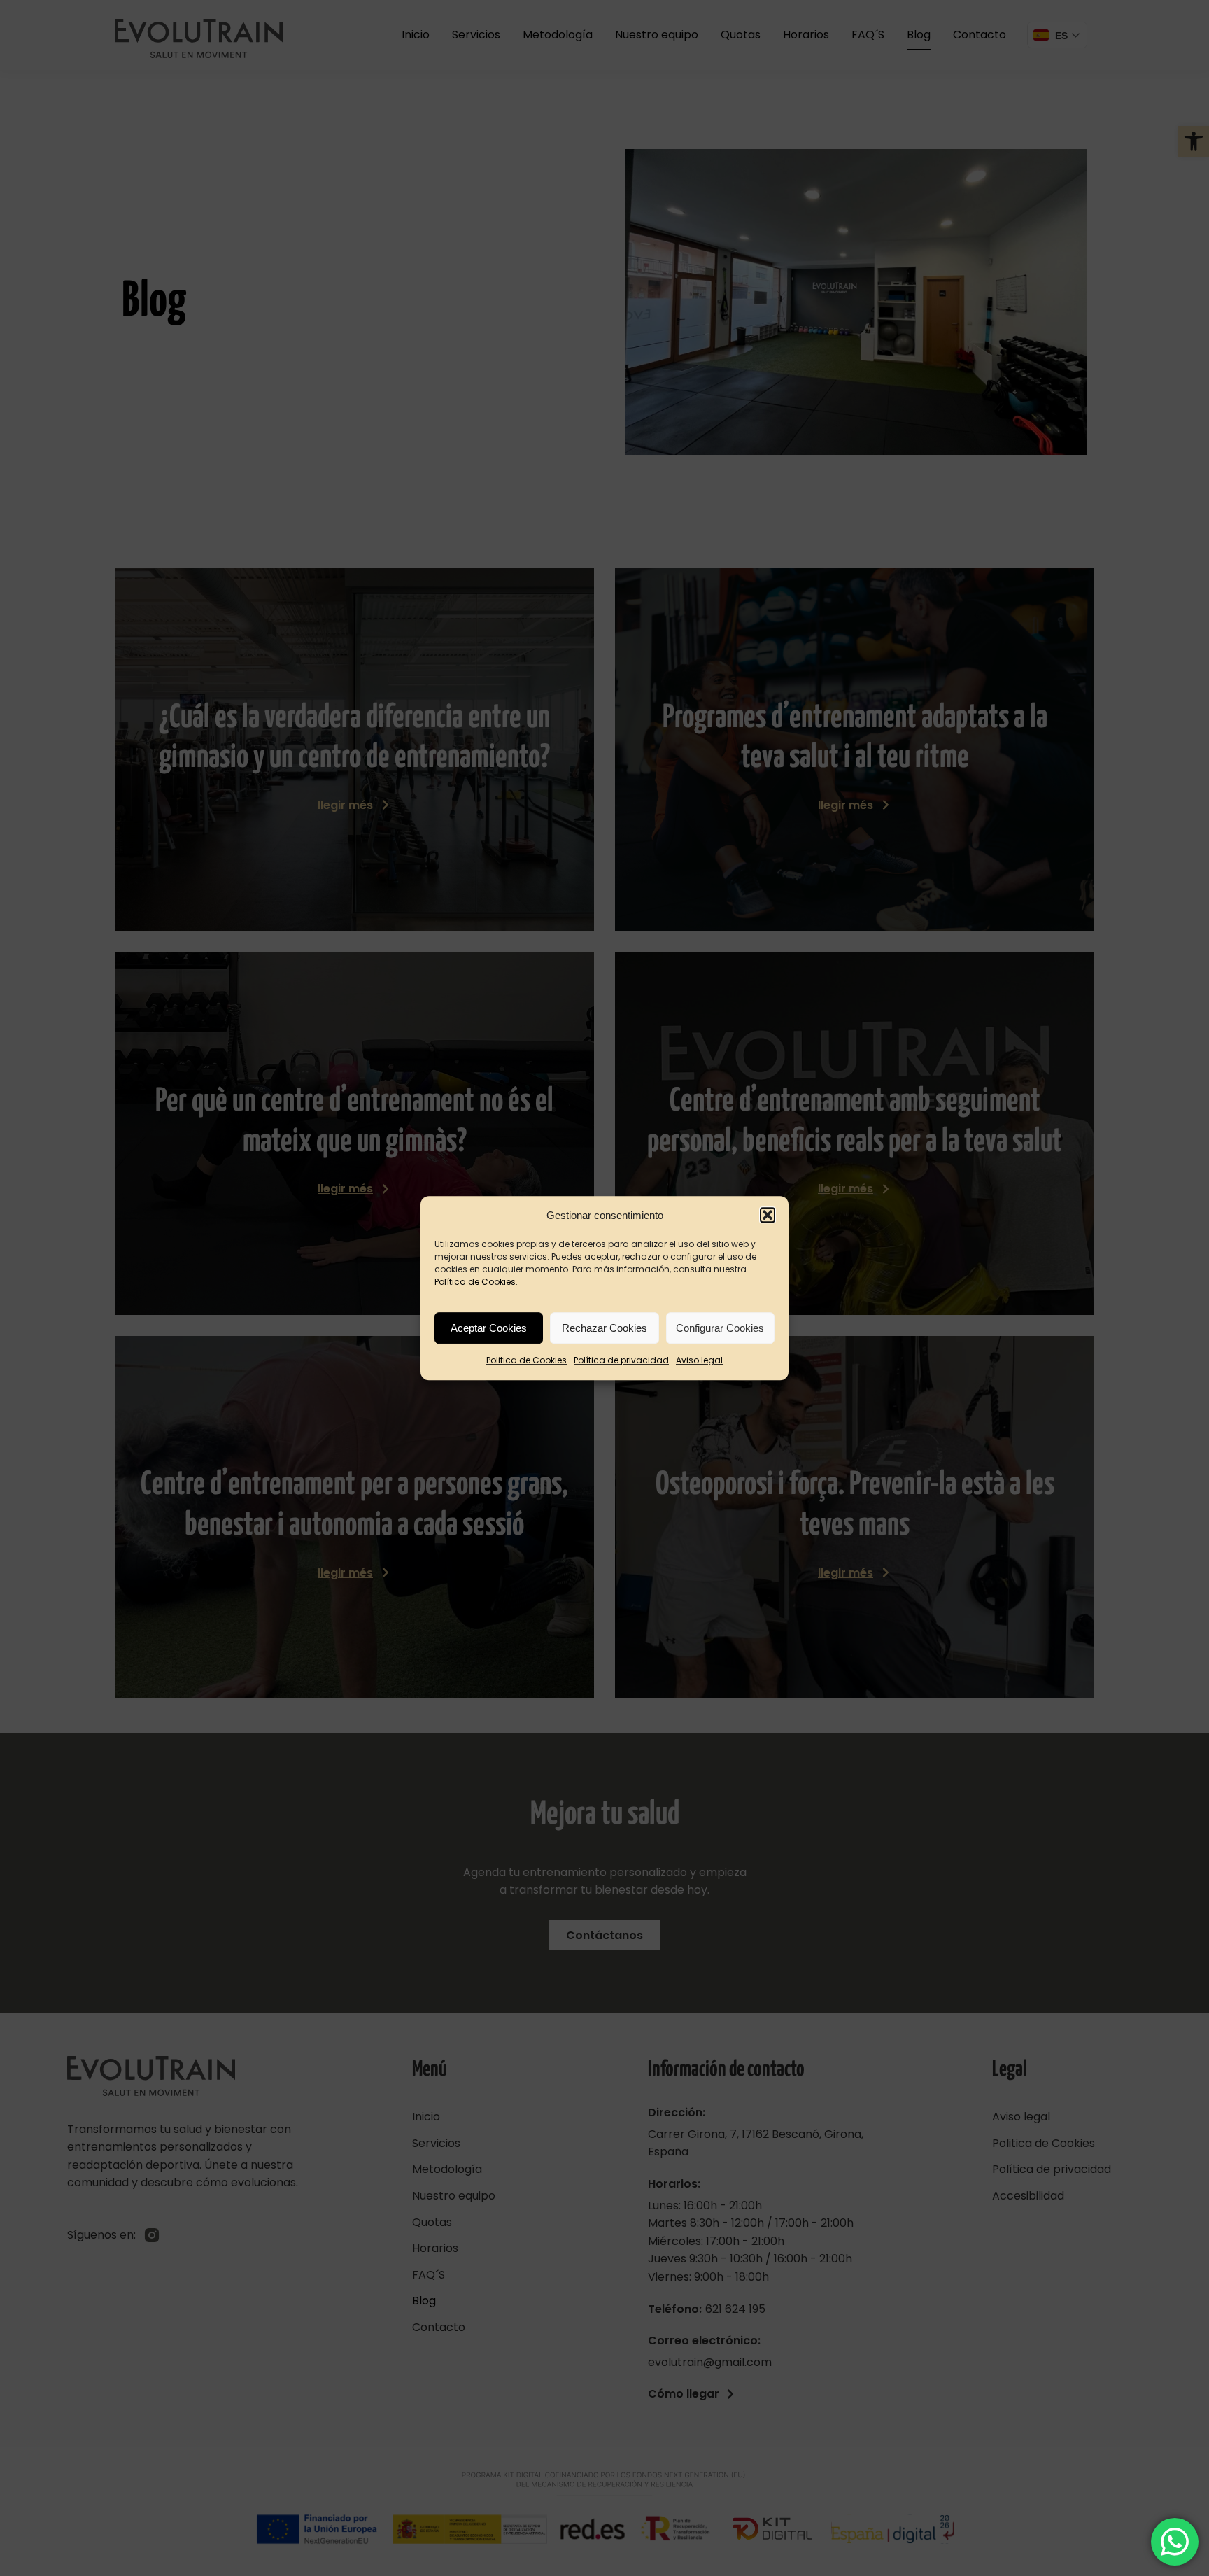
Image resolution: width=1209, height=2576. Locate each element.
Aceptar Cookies (489, 1328)
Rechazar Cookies (604, 1328)
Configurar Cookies (720, 1328)
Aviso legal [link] (699, 1361)
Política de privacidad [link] (621, 1361)
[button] (768, 1216)
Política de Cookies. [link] (476, 1282)
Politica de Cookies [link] (526, 1361)
